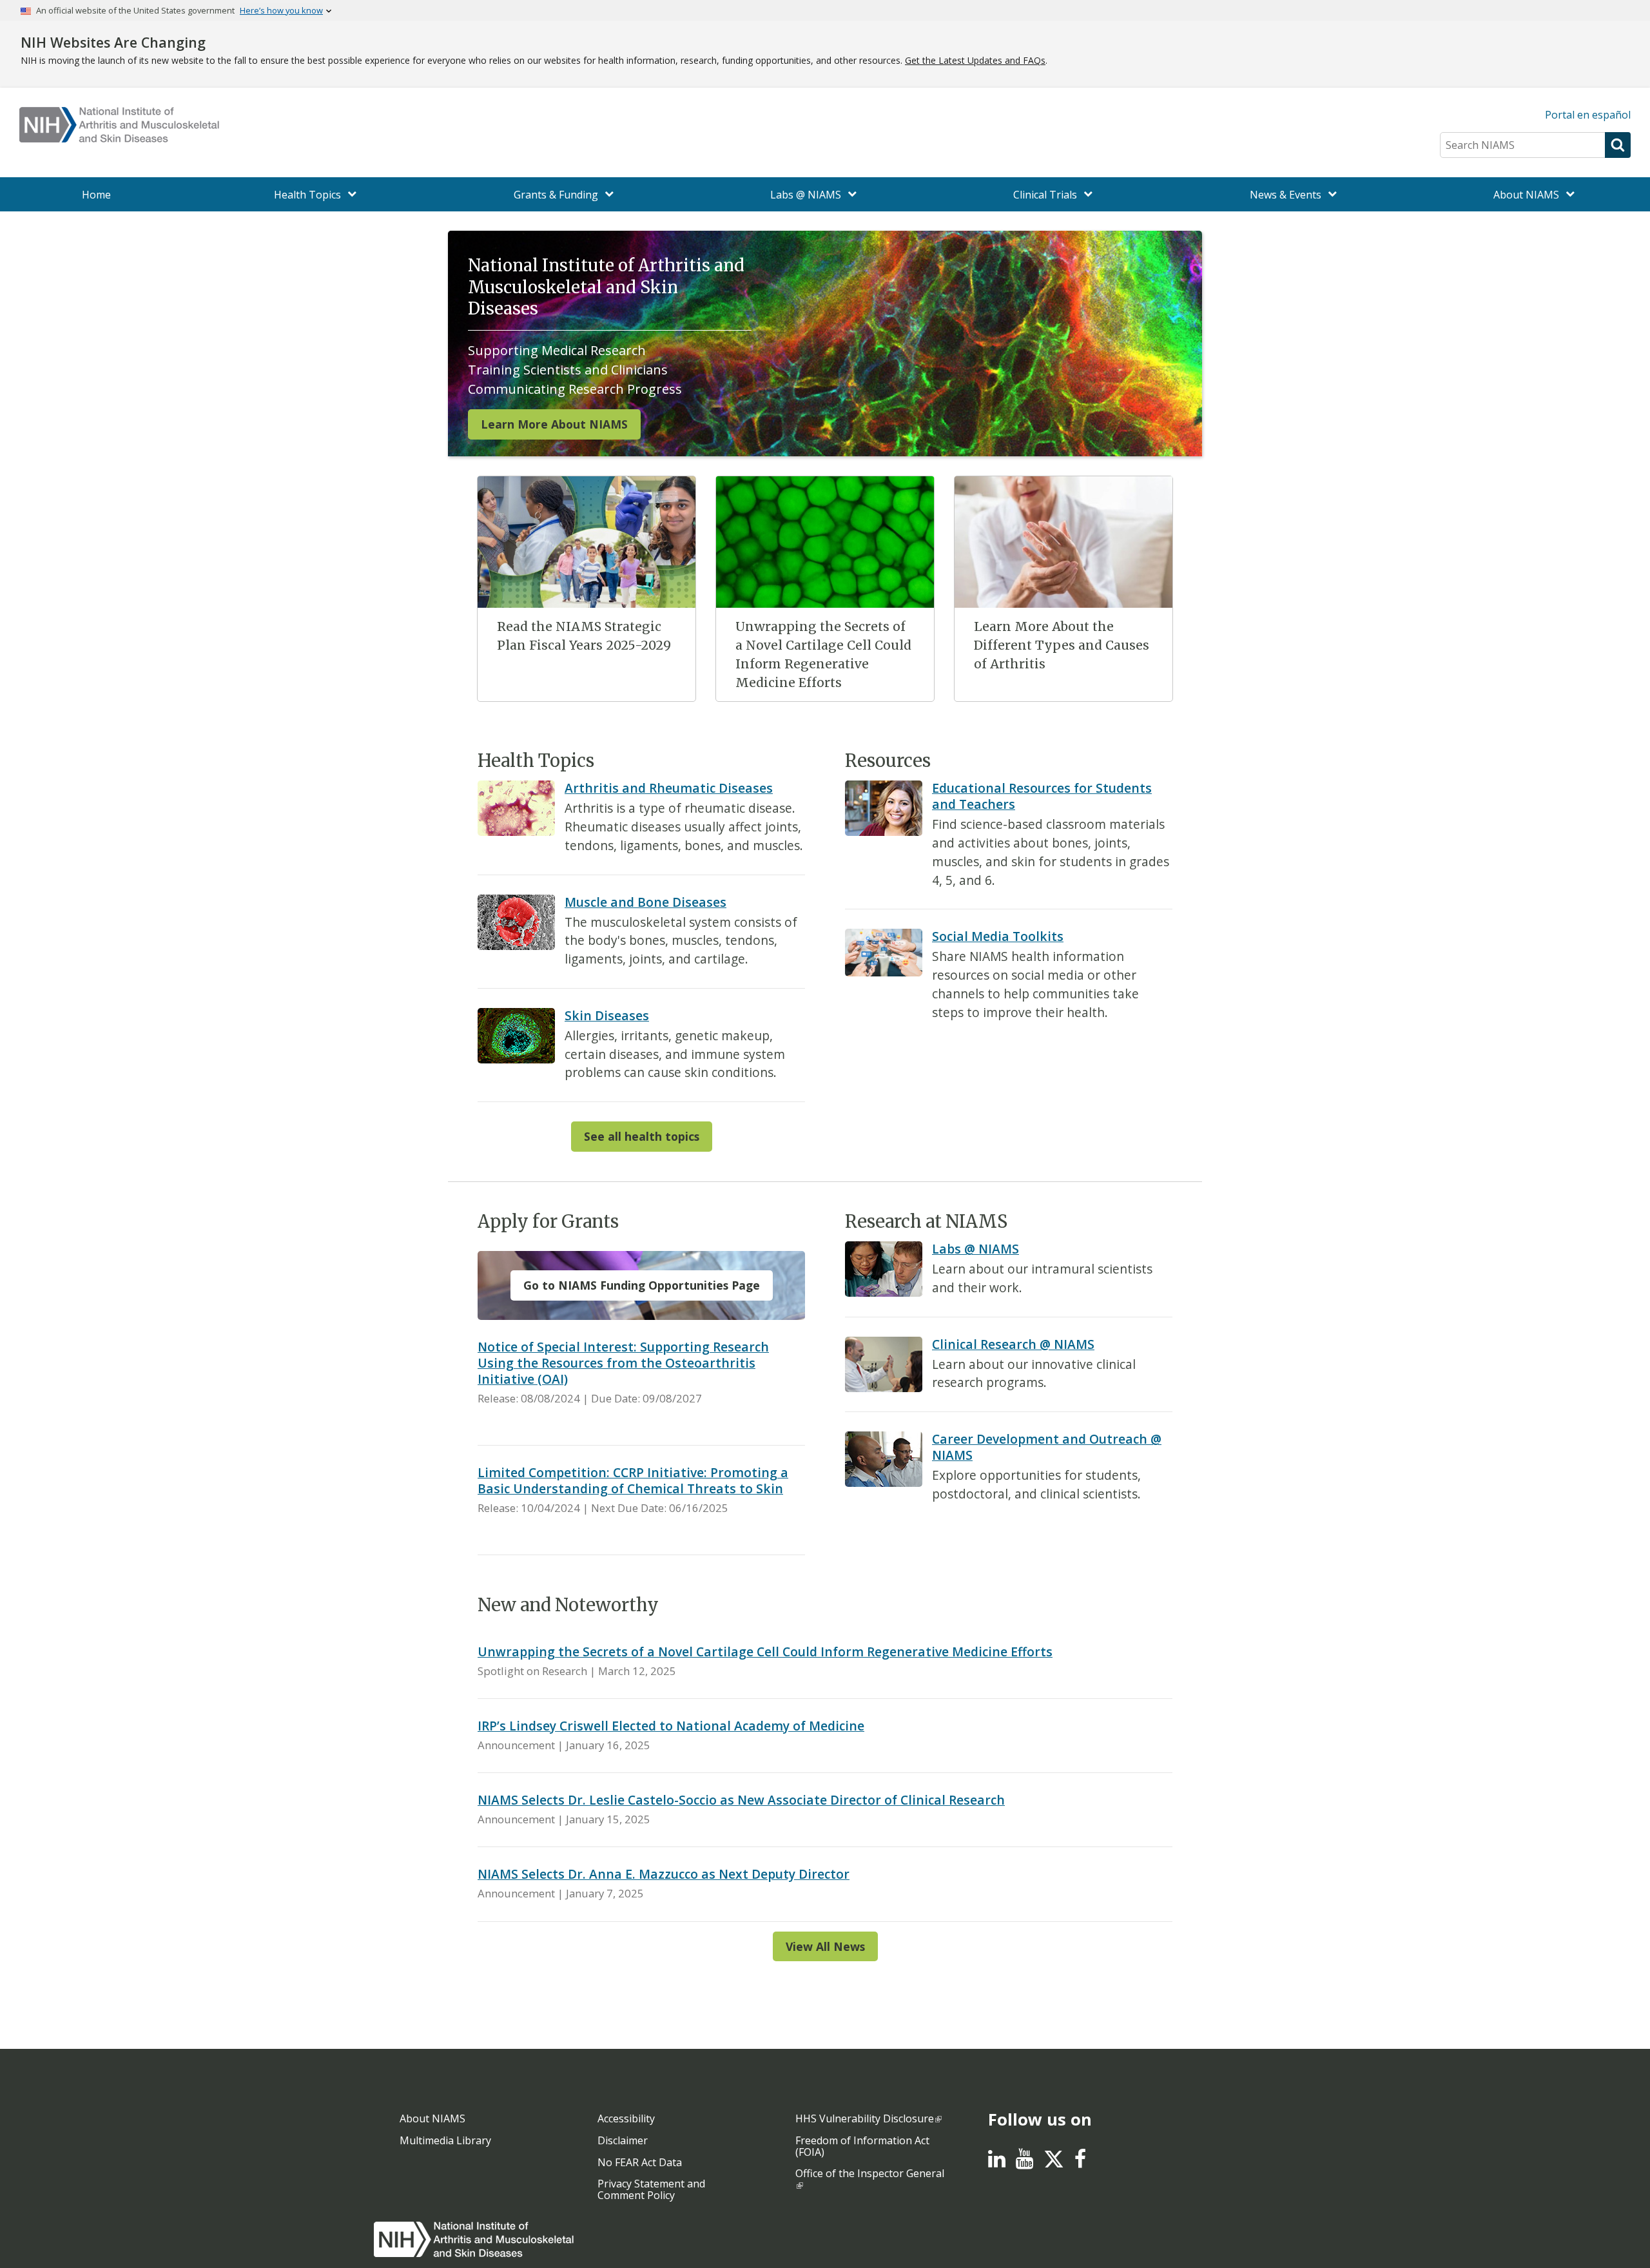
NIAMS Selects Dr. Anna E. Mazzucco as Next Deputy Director (664, 1874)
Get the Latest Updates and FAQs (975, 60)
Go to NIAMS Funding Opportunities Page (642, 1285)
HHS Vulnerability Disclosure (865, 2118)
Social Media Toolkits (998, 936)
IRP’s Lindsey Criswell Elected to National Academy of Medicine (671, 1726)
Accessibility (626, 2118)
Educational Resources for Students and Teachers (1042, 796)
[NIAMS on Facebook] (1080, 2162)
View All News (825, 1946)
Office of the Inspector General (870, 2173)
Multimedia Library (445, 2140)
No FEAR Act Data (640, 2162)
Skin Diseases (607, 1015)
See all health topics (642, 1136)
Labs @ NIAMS (975, 1249)
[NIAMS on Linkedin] (997, 2162)
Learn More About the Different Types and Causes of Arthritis (1062, 645)
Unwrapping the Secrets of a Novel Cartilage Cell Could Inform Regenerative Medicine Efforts (765, 1652)
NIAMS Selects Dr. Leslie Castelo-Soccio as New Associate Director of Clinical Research (741, 1800)
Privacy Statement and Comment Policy (651, 2189)
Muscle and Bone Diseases (645, 902)
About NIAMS (432, 2118)
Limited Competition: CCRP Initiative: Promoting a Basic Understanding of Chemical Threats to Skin (633, 1480)
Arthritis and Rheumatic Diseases (669, 788)
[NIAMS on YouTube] (1024, 2162)
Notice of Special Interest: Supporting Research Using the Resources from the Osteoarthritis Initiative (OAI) (623, 1363)
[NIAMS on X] (1054, 2166)
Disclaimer (623, 2140)
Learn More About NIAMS (554, 424)
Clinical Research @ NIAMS (1013, 1344)
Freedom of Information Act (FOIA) (862, 2146)
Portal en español (1588, 115)
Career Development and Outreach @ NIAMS (1047, 1447)
